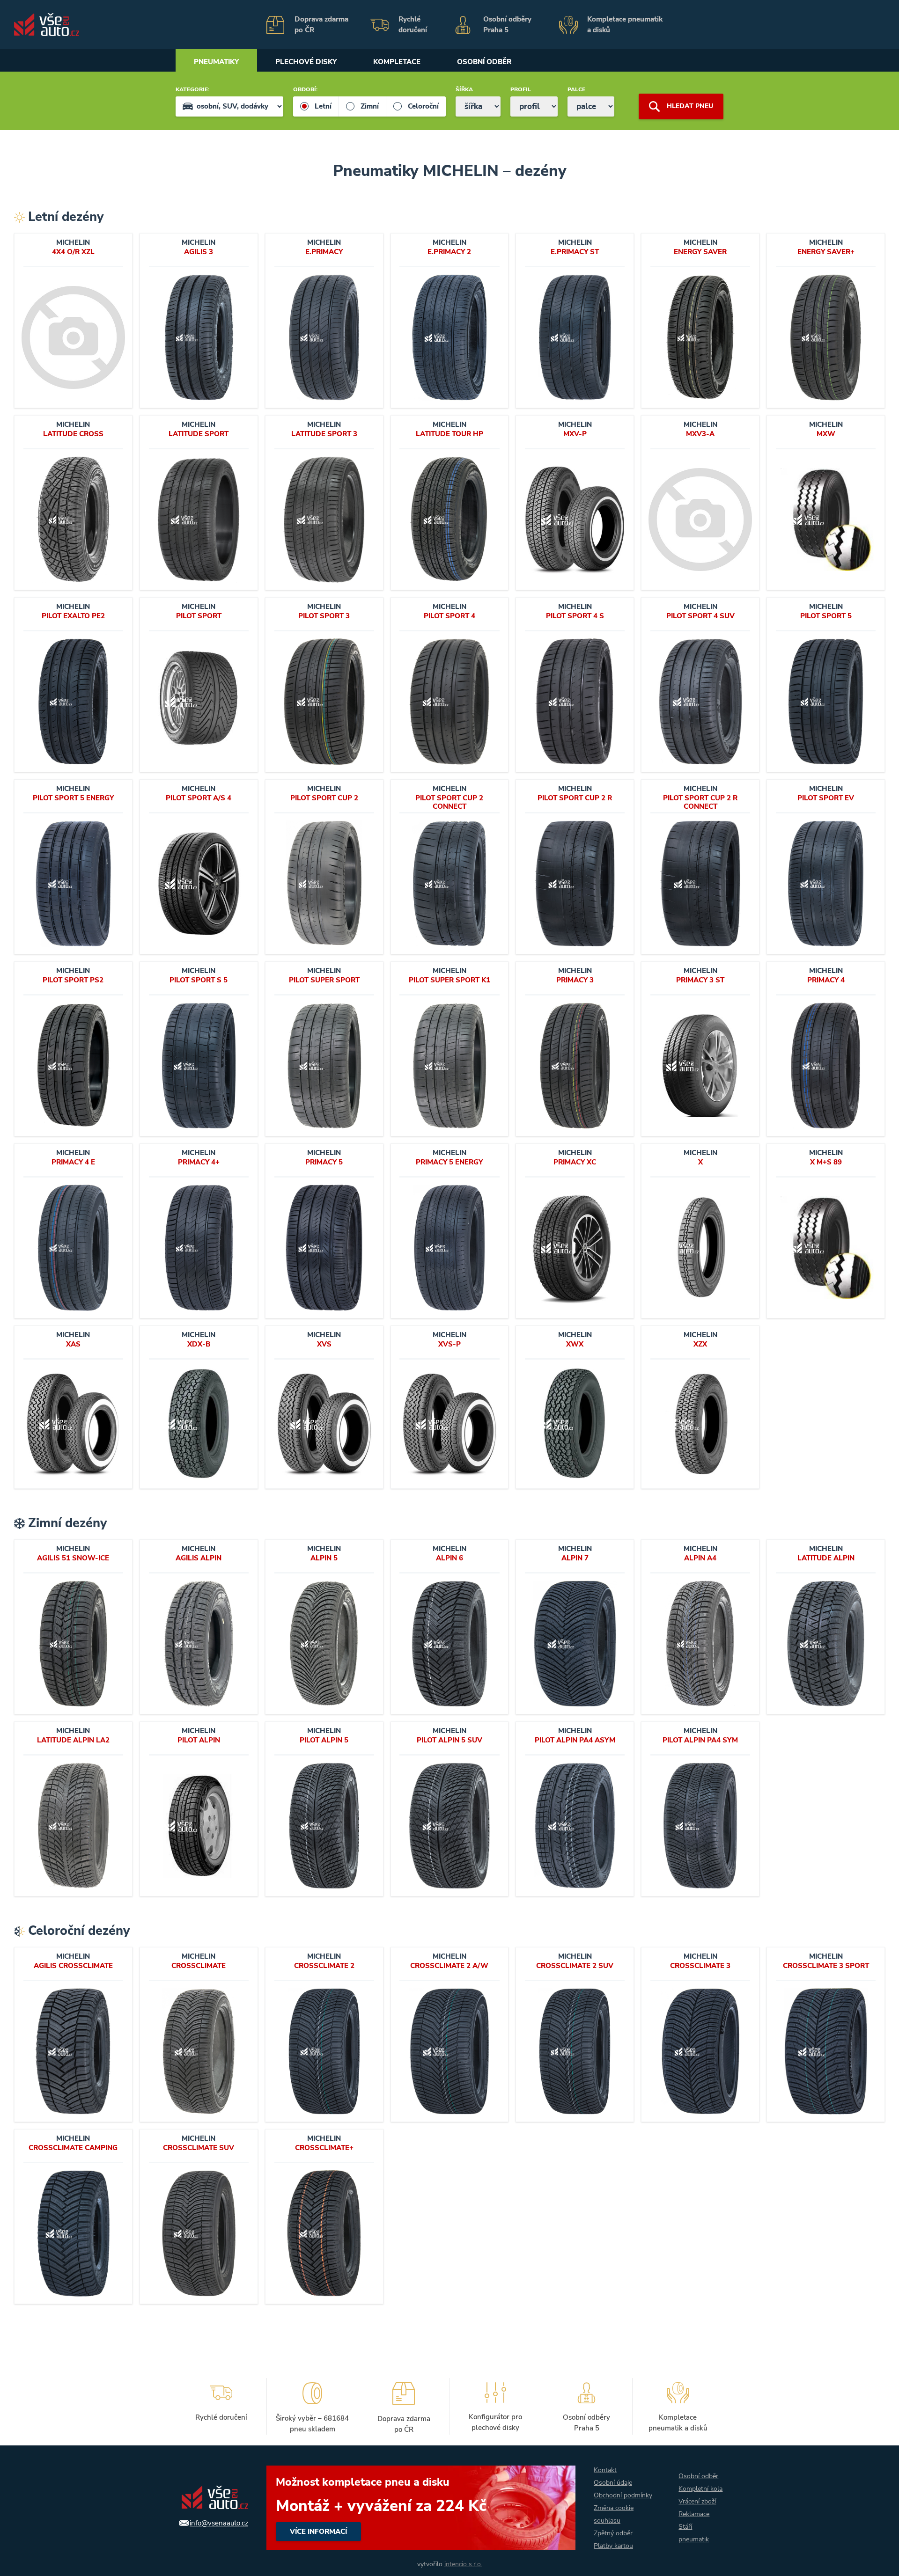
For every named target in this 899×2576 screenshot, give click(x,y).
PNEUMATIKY (216, 62)
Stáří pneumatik (694, 2533)
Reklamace (694, 2514)
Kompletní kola (700, 2489)
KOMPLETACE (397, 62)
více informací (421, 2508)
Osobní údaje (613, 2483)
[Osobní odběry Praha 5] (500, 25)
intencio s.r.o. (463, 2564)
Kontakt (605, 2470)
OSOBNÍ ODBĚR (484, 62)
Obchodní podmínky (623, 2495)
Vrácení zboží (697, 2501)
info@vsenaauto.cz (219, 2523)
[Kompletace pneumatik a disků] (614, 25)
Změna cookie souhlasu (614, 2514)
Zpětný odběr (613, 2533)
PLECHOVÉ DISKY (306, 62)
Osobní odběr (698, 2476)
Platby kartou (613, 2546)
